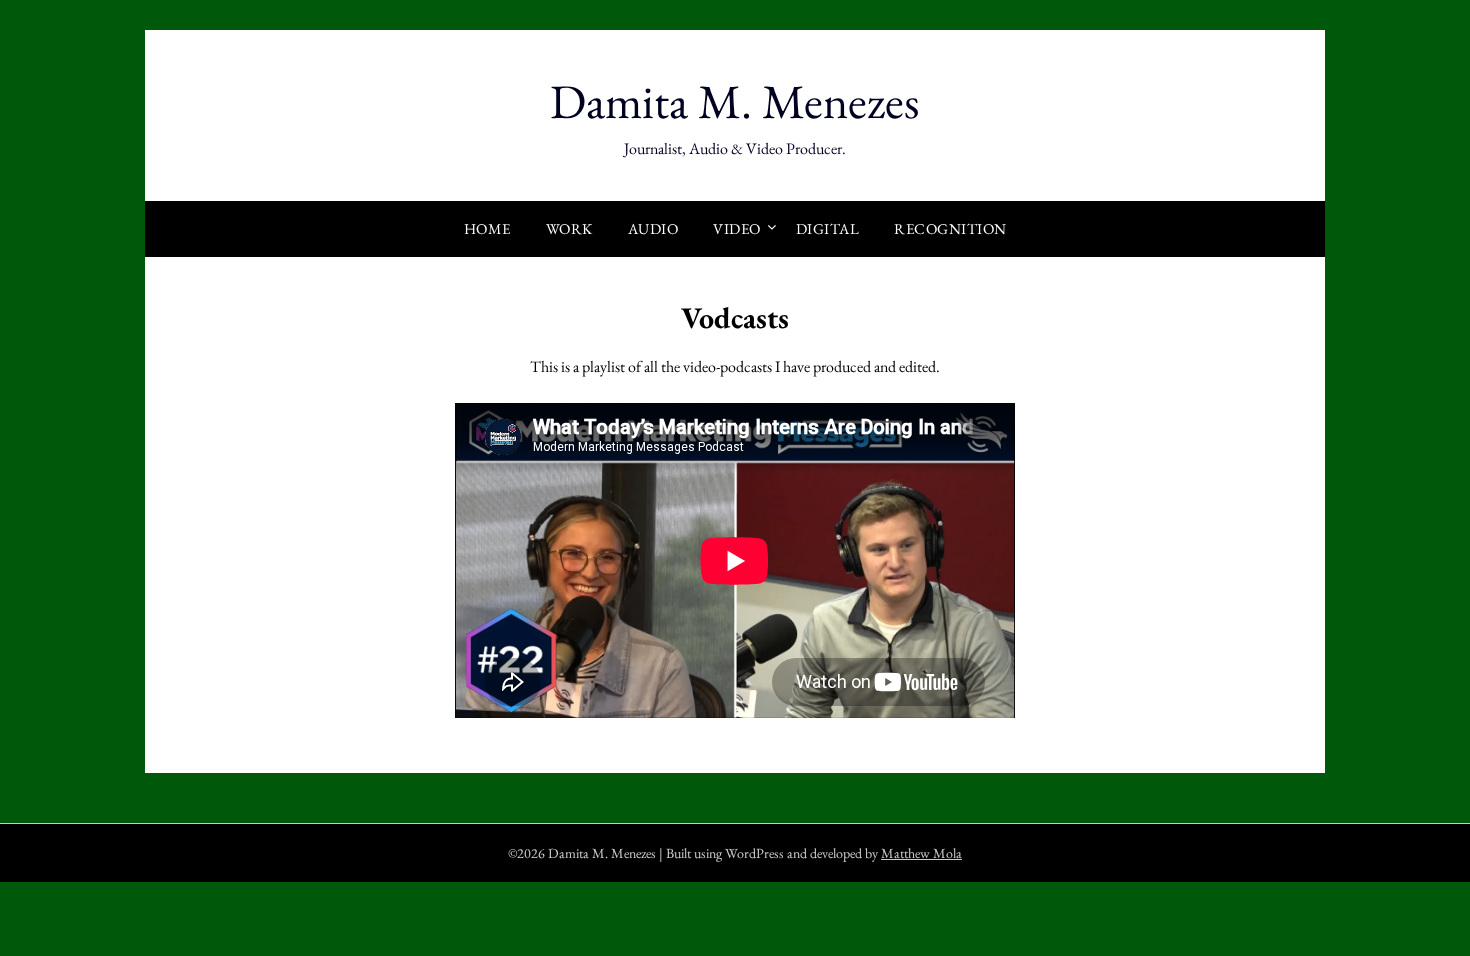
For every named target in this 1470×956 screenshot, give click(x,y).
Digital (828, 228)
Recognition (950, 228)
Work (569, 228)
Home (487, 228)
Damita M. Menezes (735, 101)
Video (737, 228)
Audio (653, 228)
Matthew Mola (921, 853)
